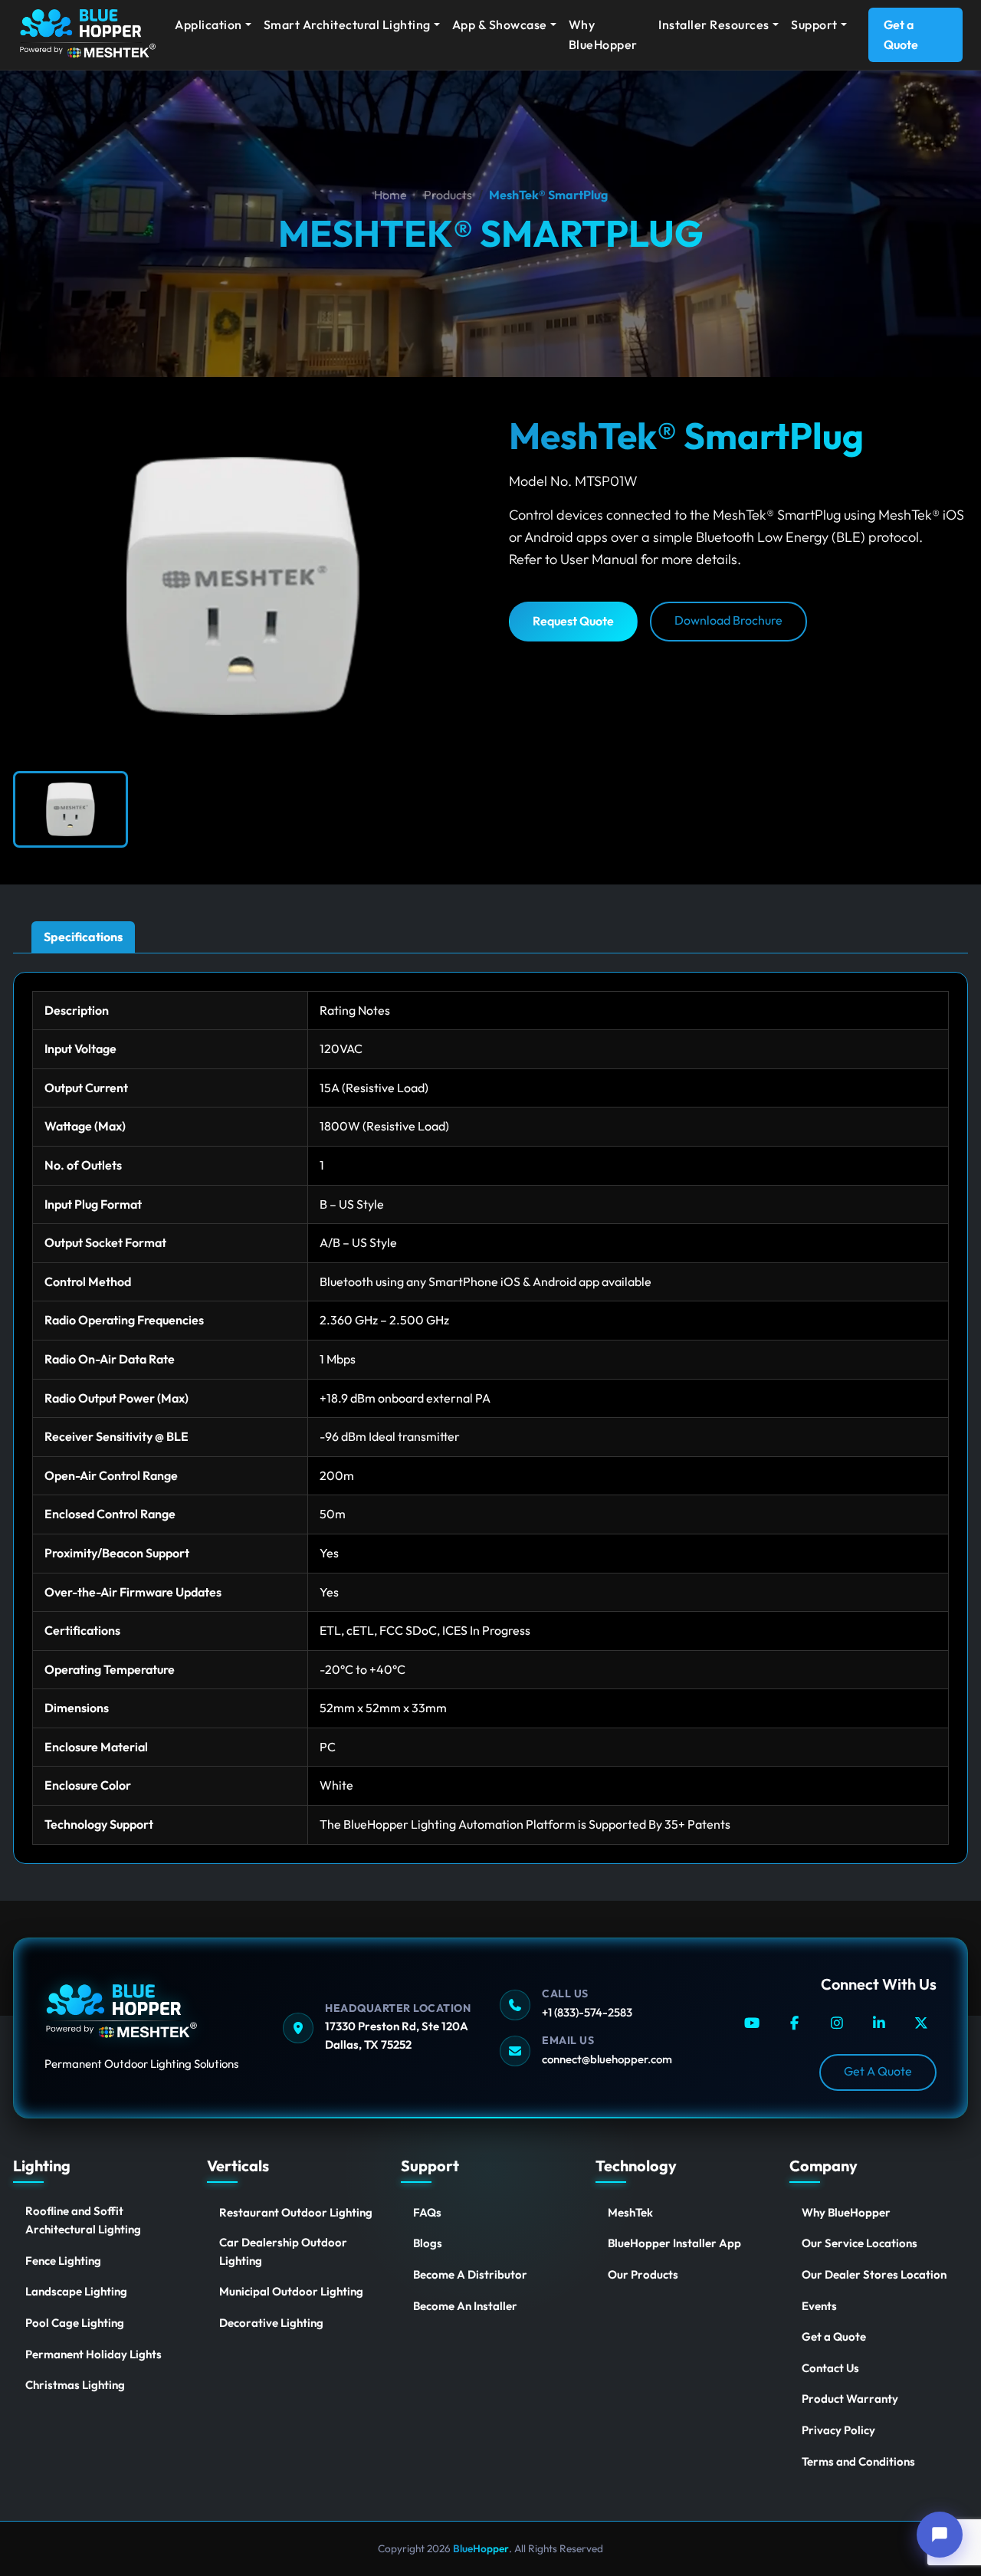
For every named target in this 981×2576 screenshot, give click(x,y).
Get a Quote (901, 34)
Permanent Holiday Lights (94, 2354)
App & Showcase (500, 25)
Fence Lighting (63, 2261)
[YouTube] (751, 2023)
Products (448, 195)
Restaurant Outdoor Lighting (296, 2212)
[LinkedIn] (879, 2023)
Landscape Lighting (76, 2291)
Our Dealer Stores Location (874, 2274)
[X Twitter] (922, 2023)
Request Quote (573, 621)
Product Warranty (850, 2399)
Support (814, 25)
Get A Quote (878, 2071)
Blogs (428, 2243)
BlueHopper (480, 2548)
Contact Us (830, 2368)
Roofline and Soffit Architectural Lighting (83, 2220)
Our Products (643, 2274)
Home (390, 195)
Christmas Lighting (75, 2385)
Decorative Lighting (271, 2323)
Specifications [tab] (83, 937)
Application (208, 25)
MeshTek (630, 2212)
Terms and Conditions (858, 2461)
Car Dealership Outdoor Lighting (283, 2251)
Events (819, 2306)
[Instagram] (837, 2023)
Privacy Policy (838, 2430)
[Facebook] (794, 2023)
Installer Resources (714, 25)
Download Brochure (728, 620)
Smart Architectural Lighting (347, 25)
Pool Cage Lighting (75, 2323)
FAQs (427, 2212)
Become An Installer (465, 2306)
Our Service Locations (860, 2243)
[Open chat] (940, 2535)
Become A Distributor (470, 2274)
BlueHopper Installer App (674, 2243)
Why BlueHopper (603, 34)
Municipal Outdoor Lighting (291, 2291)
